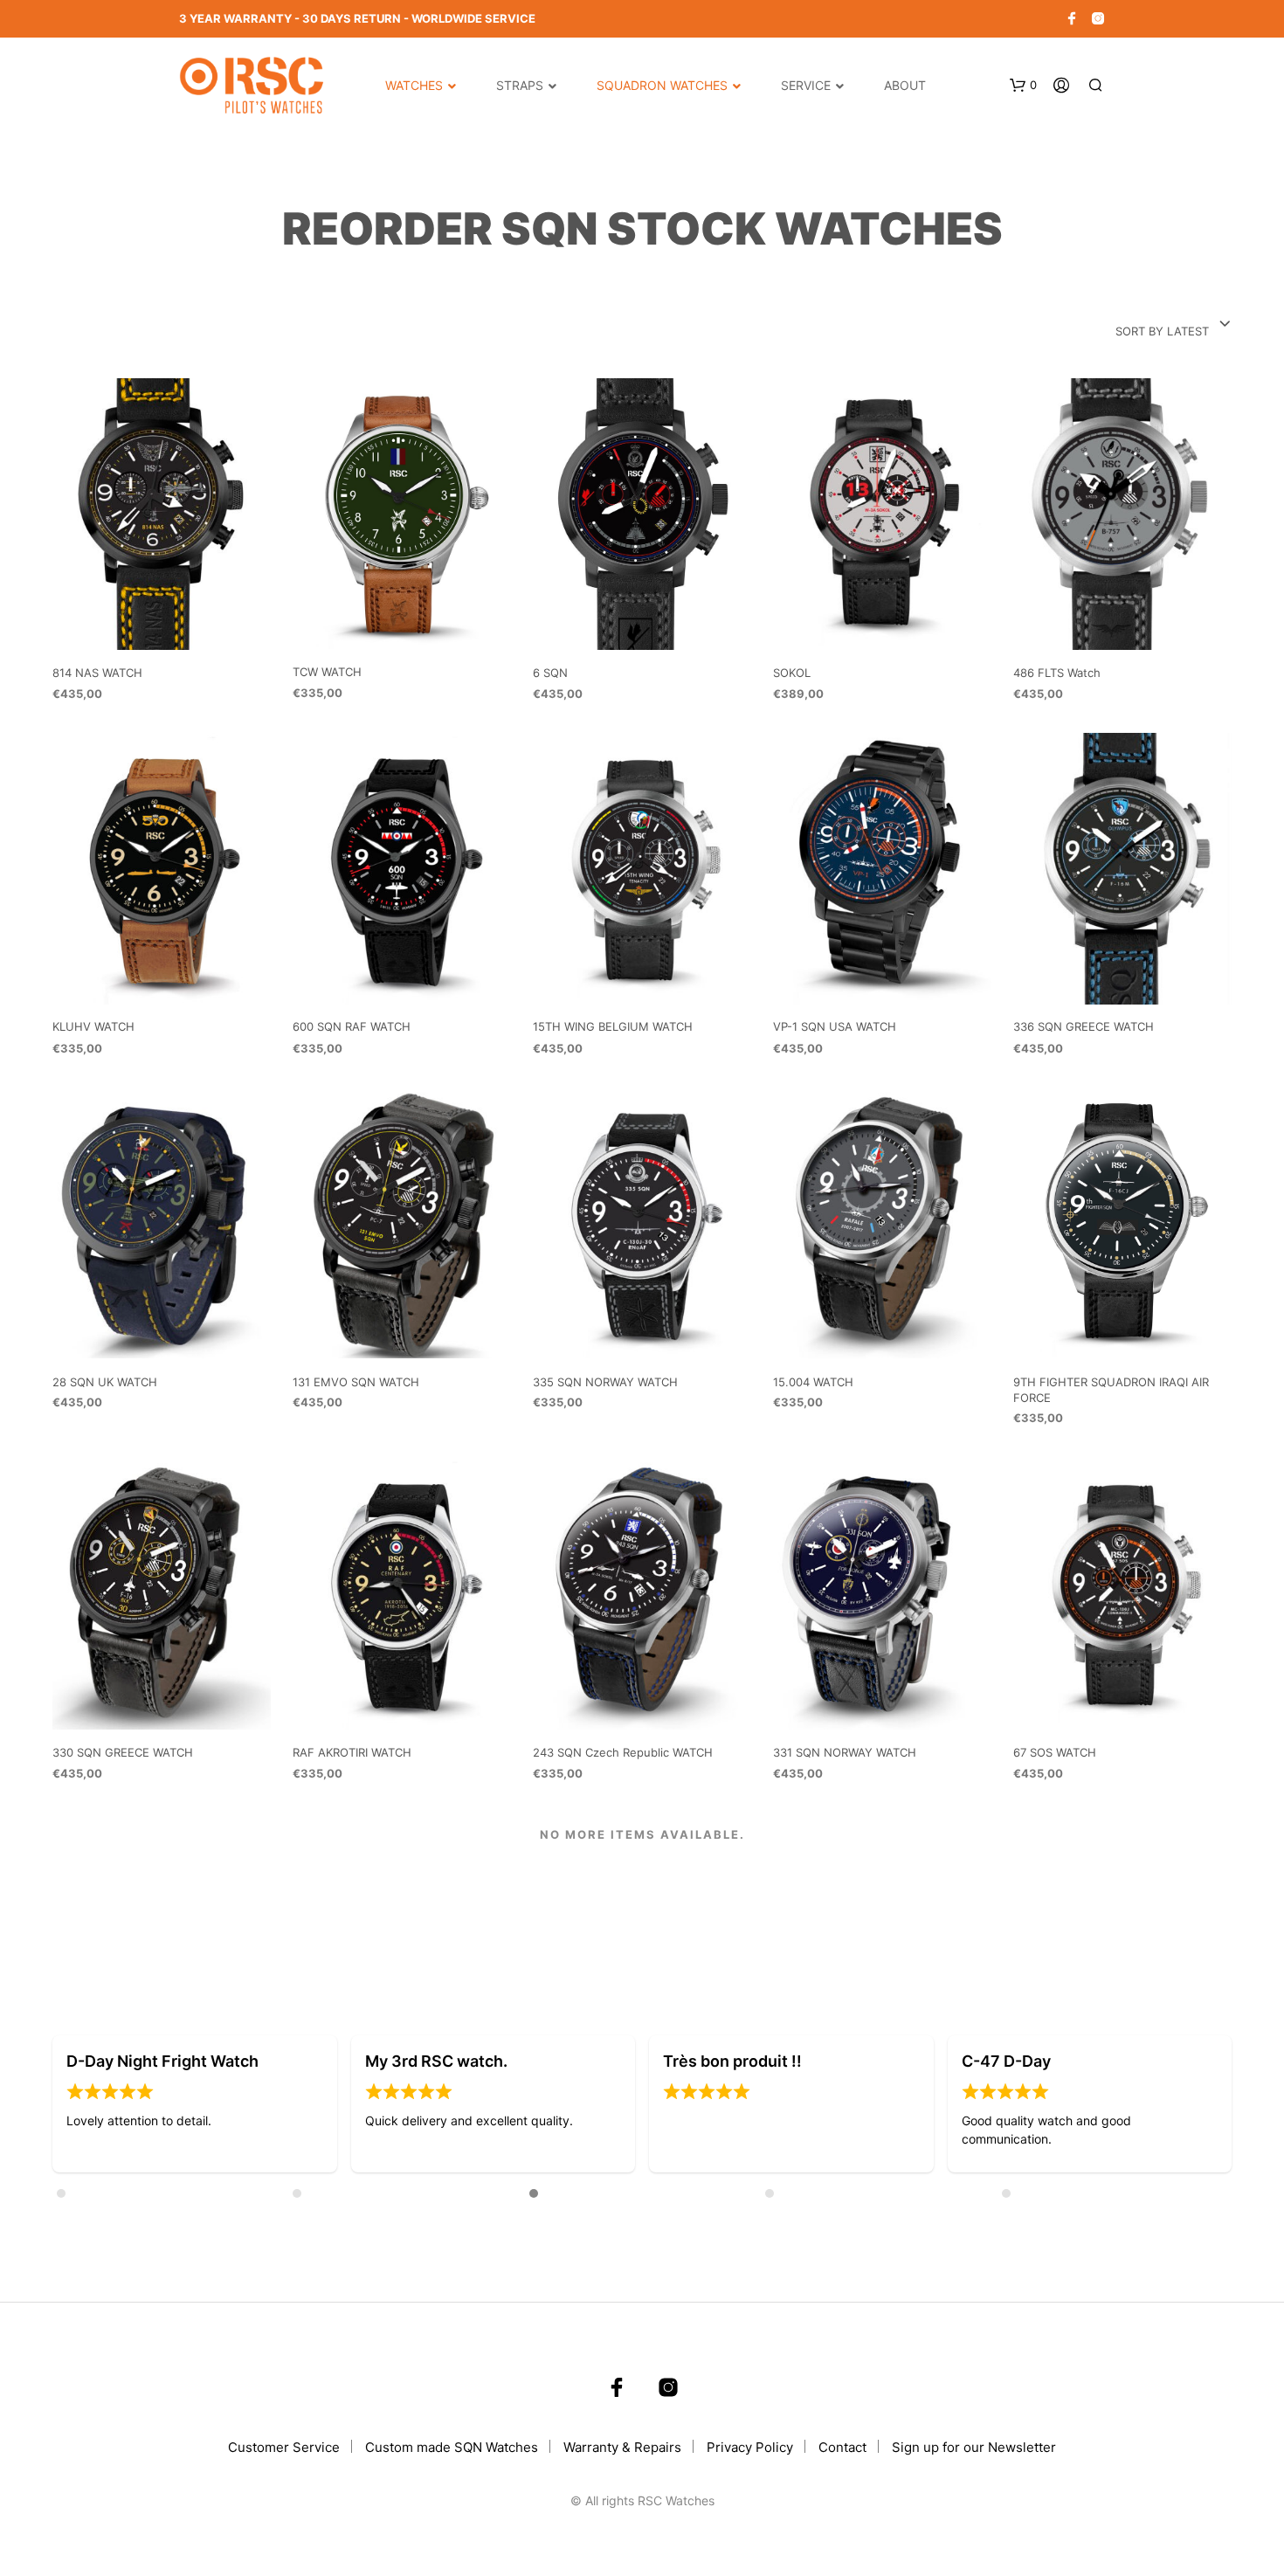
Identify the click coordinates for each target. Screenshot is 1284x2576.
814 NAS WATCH (97, 673)
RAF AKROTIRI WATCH (352, 1752)
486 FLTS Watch (1057, 673)
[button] (88, 2105)
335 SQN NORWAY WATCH (605, 1382)
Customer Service (284, 2447)
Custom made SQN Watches (452, 2447)
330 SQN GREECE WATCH (123, 1752)
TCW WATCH (327, 672)
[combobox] (1174, 325)
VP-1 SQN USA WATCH (835, 1027)
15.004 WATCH (813, 1382)
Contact (842, 2447)
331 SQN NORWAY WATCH (845, 1752)
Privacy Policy (750, 2447)
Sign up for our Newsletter (974, 2447)
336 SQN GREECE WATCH (1084, 1027)
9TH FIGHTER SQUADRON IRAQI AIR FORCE (1111, 1390)
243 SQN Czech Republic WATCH (623, 1752)
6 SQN (550, 673)
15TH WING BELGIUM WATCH (613, 1027)
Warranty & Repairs (622, 2447)
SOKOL (792, 673)
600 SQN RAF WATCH (352, 1027)
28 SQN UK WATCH (105, 1382)
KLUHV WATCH (93, 1027)
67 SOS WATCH (1055, 1752)
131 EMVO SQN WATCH (356, 1382)
